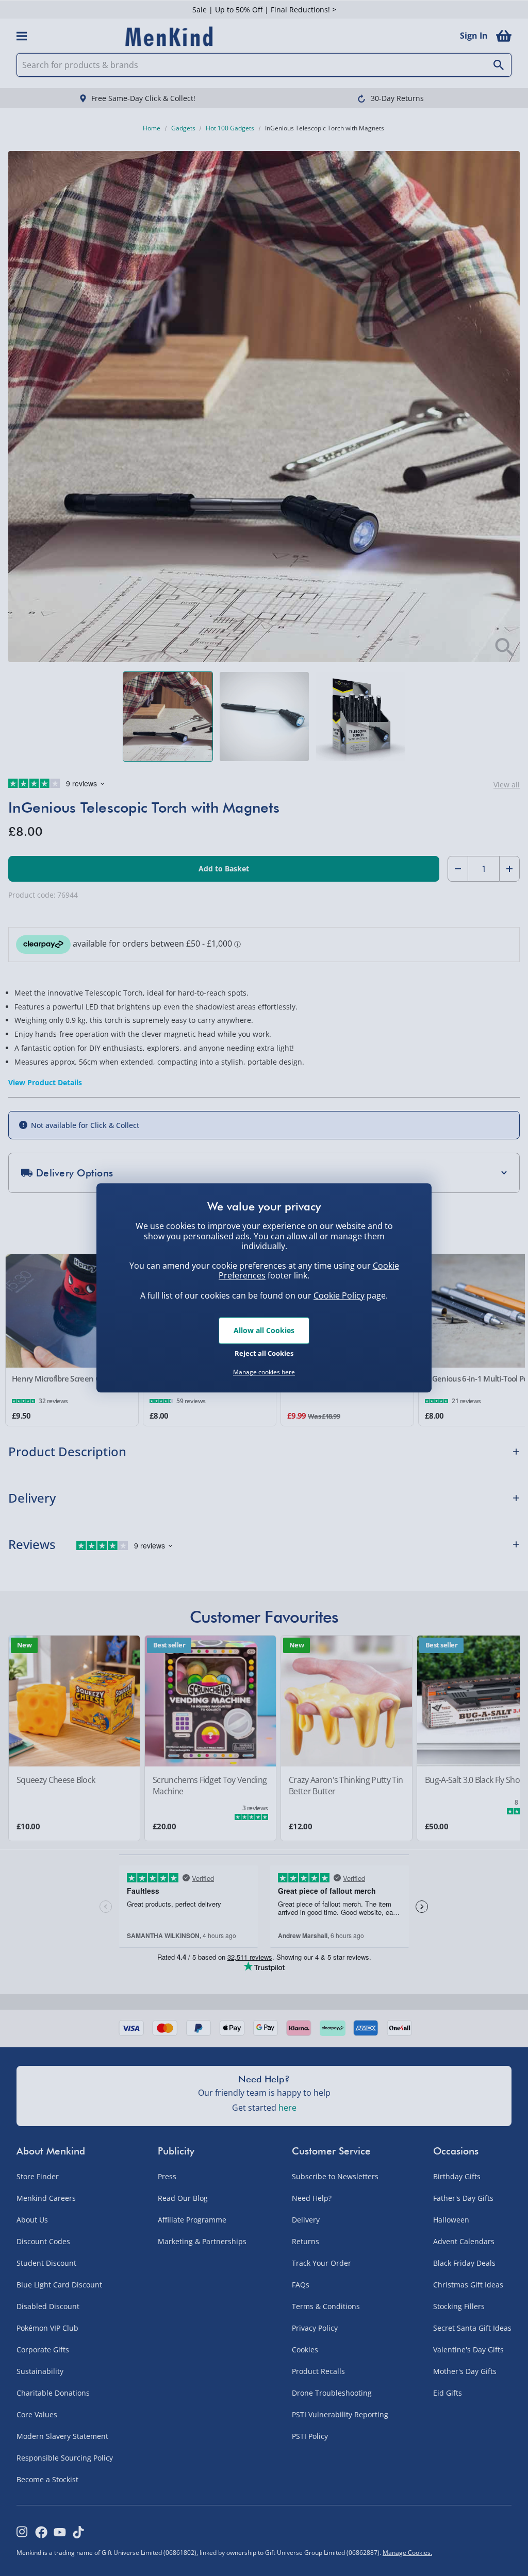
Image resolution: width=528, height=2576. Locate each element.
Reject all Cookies (264, 1353)
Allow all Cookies (264, 1330)
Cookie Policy (339, 1295)
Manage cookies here (264, 1372)
